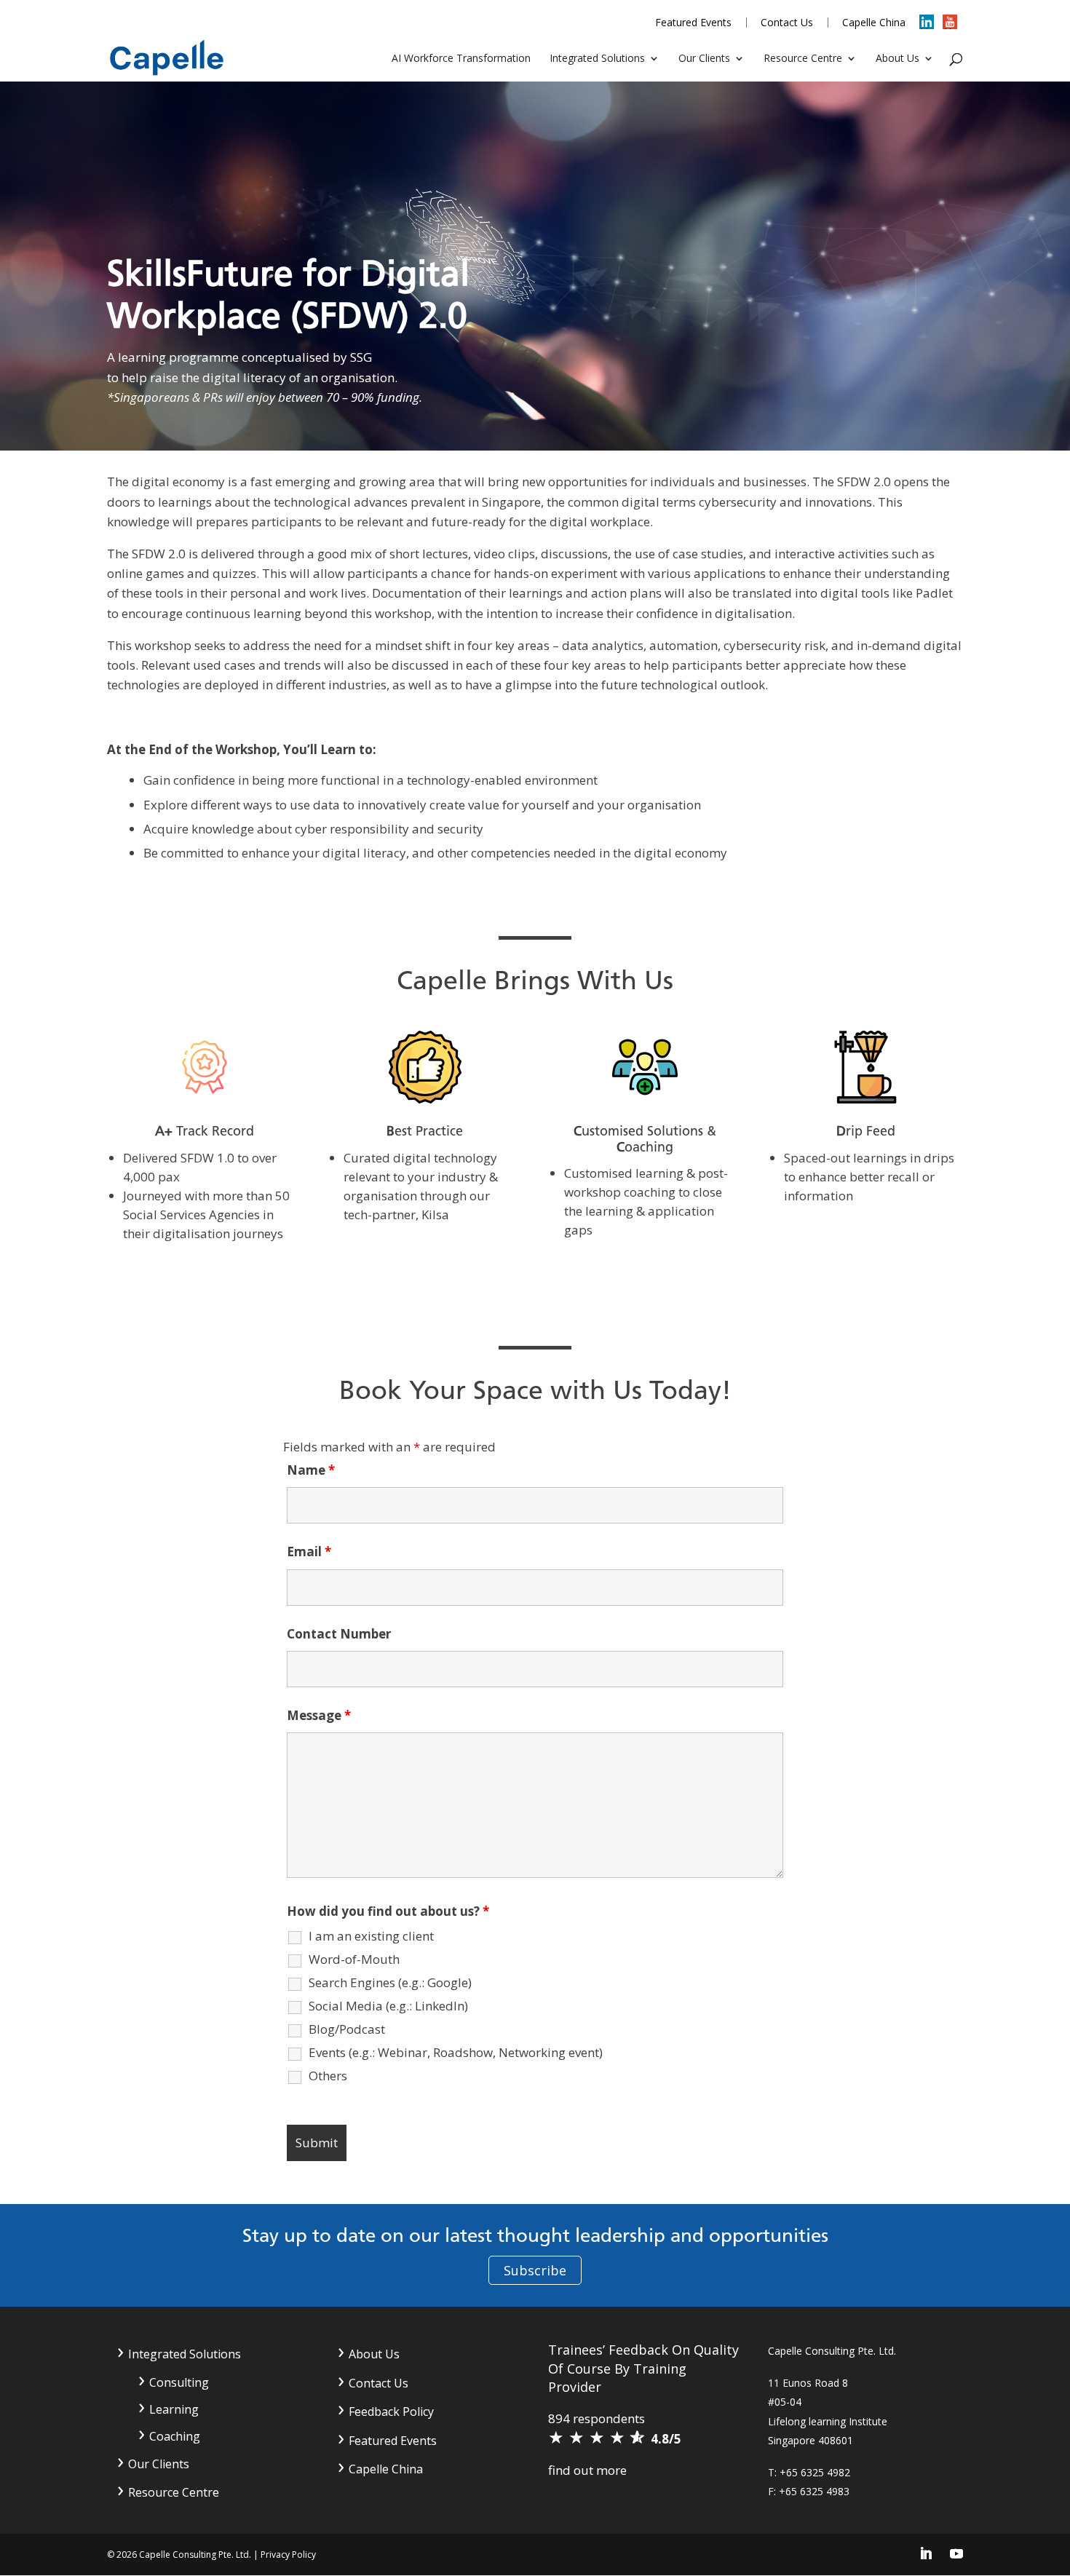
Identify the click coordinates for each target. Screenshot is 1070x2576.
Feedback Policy (391, 2411)
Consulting (179, 2382)
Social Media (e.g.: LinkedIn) (388, 2006)
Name (311, 1470)
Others (328, 2076)
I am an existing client (371, 1936)
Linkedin (927, 27)
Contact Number (339, 1634)
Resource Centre (803, 59)
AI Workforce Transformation (461, 59)
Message (319, 1715)
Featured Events (693, 23)
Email (309, 1551)
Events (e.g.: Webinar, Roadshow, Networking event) (456, 2053)
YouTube (951, 27)
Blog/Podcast (347, 2029)
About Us (897, 59)
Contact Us (787, 23)
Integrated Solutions (597, 59)
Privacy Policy (288, 2555)
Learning (174, 2409)
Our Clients (704, 59)
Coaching (175, 2436)
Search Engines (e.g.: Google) (390, 1983)
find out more (587, 2470)
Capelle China (874, 23)
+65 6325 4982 (815, 2472)
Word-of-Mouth (354, 1959)
